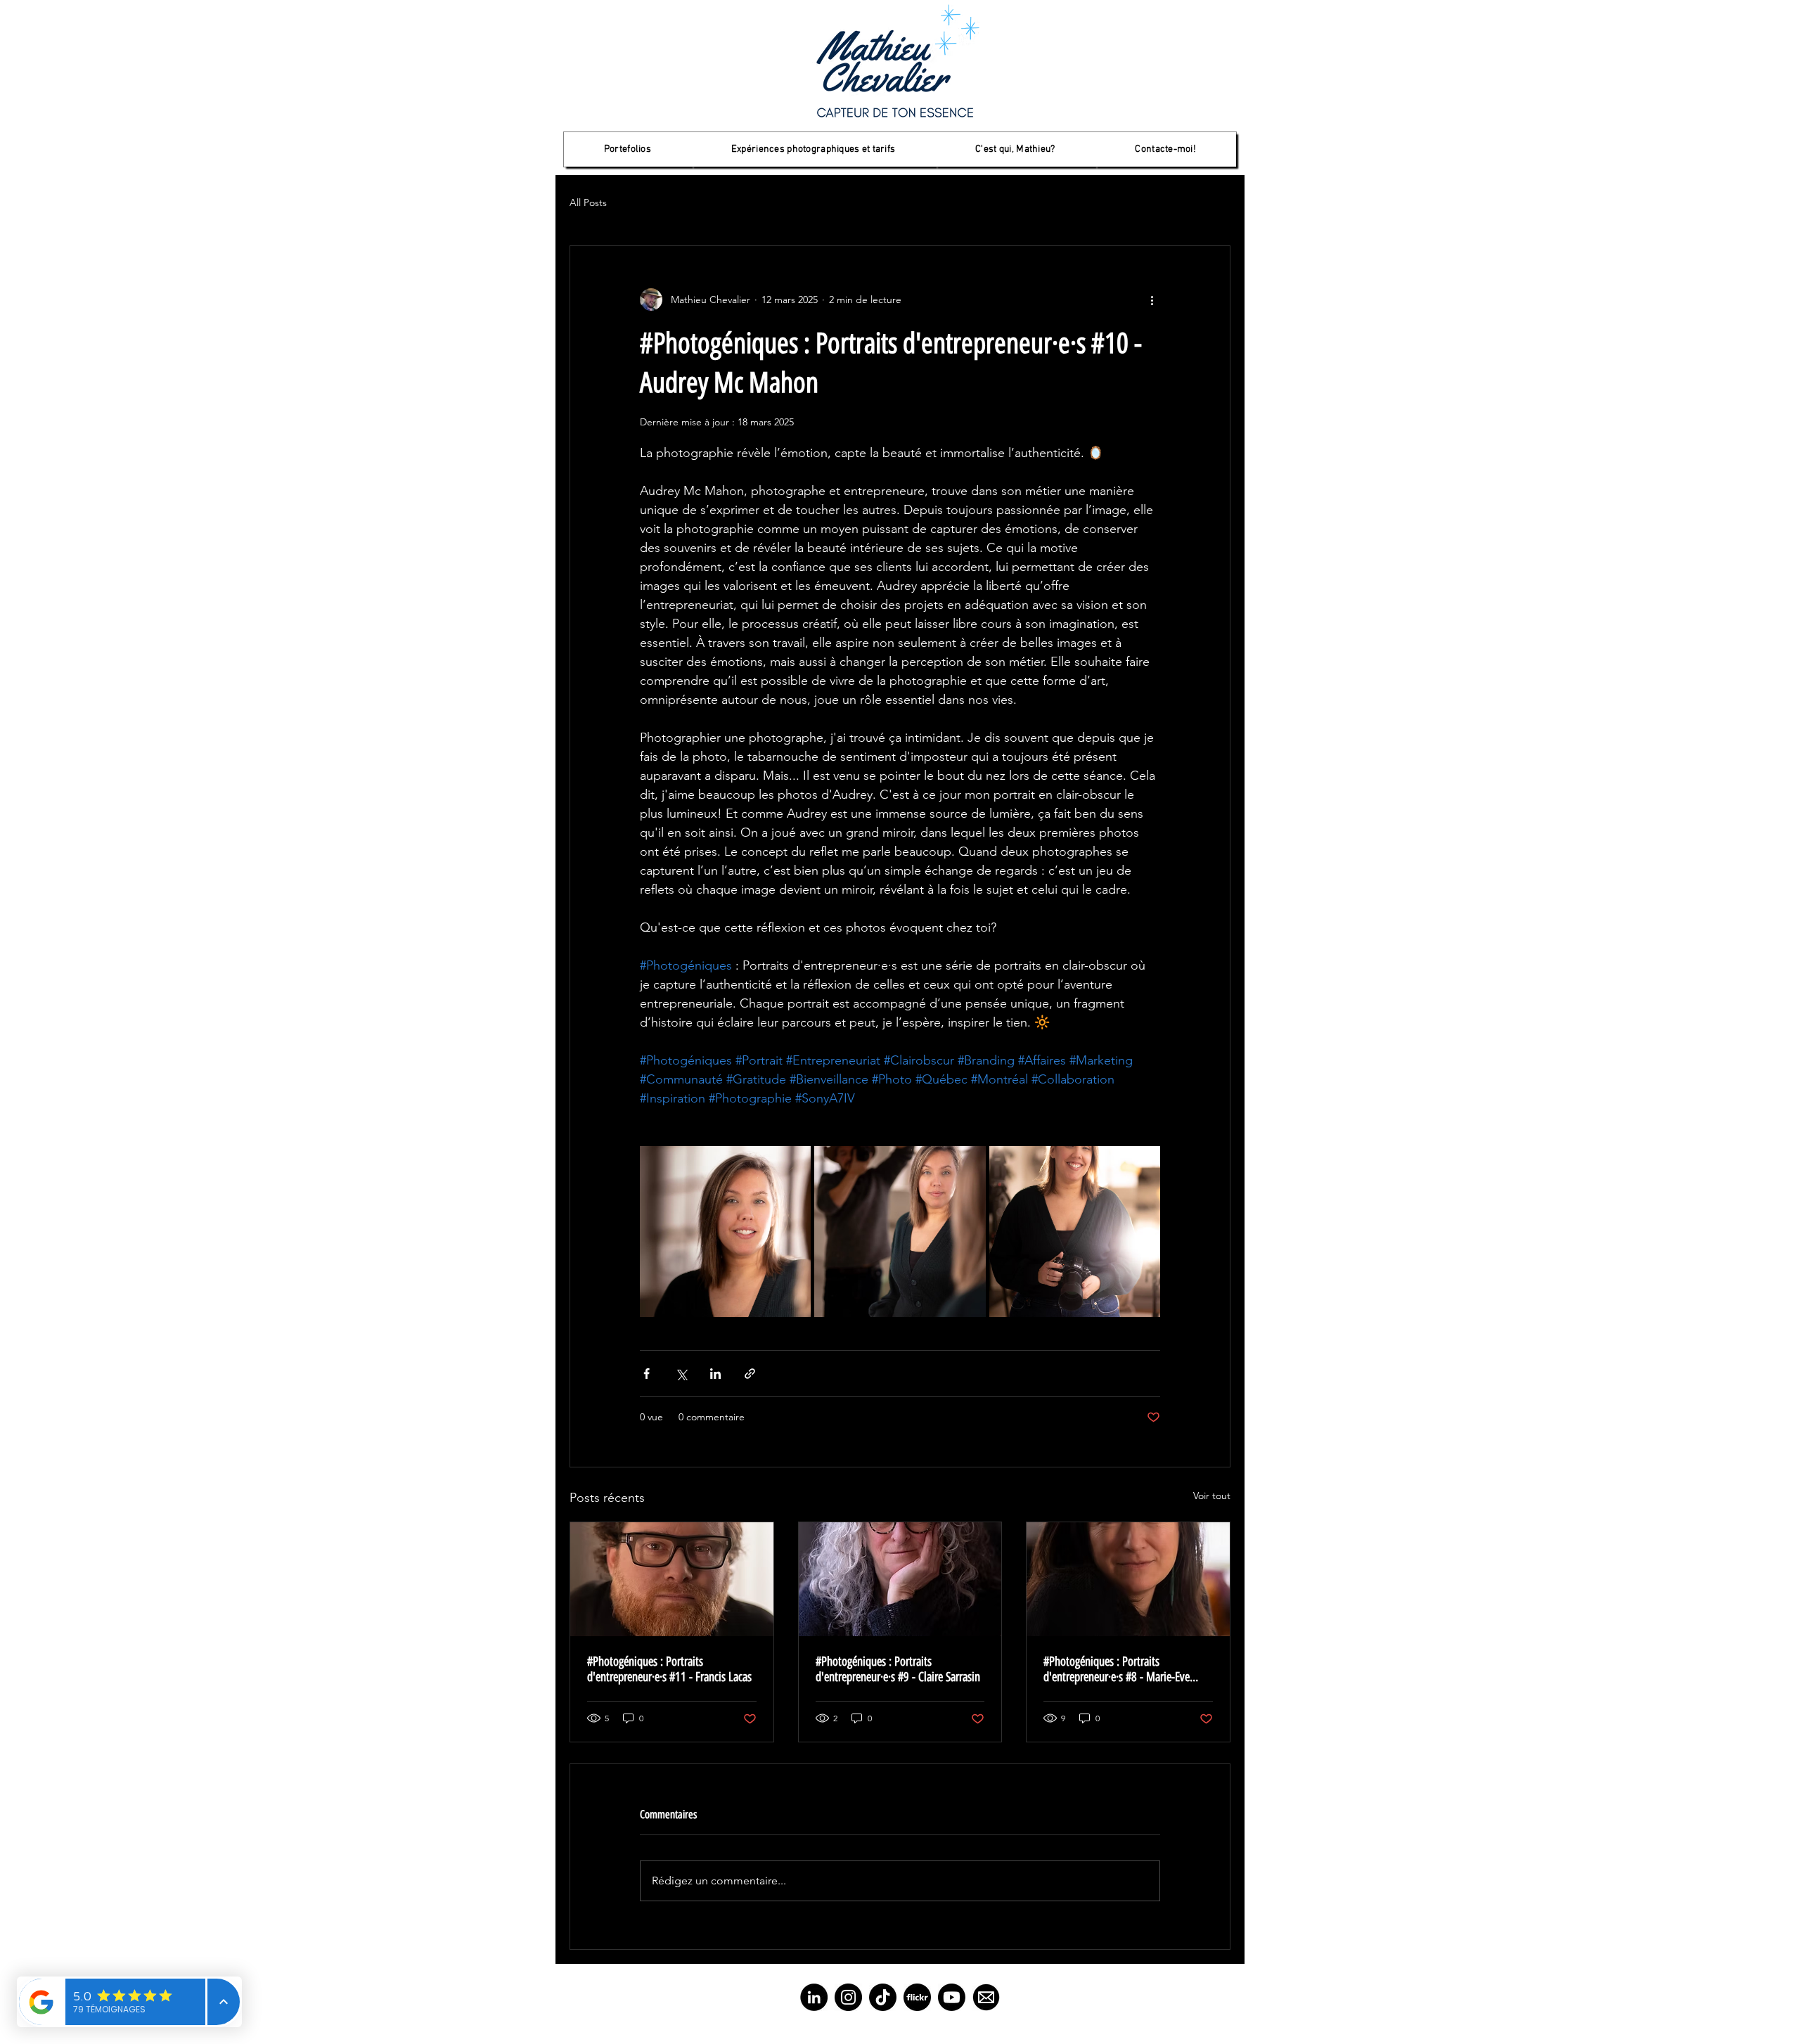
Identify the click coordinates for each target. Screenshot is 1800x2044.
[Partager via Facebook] (647, 1374)
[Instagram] (848, 1997)
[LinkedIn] (814, 1997)
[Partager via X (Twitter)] (681, 1374)
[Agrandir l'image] (725, 1232)
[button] (628, 149)
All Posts (588, 203)
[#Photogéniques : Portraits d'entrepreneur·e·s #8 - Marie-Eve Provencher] (1128, 1579)
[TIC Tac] (883, 1997)
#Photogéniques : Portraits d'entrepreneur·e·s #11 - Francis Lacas (669, 1669)
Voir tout (1212, 1496)
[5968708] (917, 1997)
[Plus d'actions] (1152, 300)
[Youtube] (952, 1997)
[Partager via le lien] (750, 1374)
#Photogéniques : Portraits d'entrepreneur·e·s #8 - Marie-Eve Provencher (1117, 1669)
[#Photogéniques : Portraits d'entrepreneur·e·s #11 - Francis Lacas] (672, 1579)
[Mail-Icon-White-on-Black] (986, 1997)
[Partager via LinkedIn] (715, 1374)
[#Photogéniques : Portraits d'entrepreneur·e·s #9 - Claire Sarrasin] (900, 1579)
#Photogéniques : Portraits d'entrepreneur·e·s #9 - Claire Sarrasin (898, 1669)
